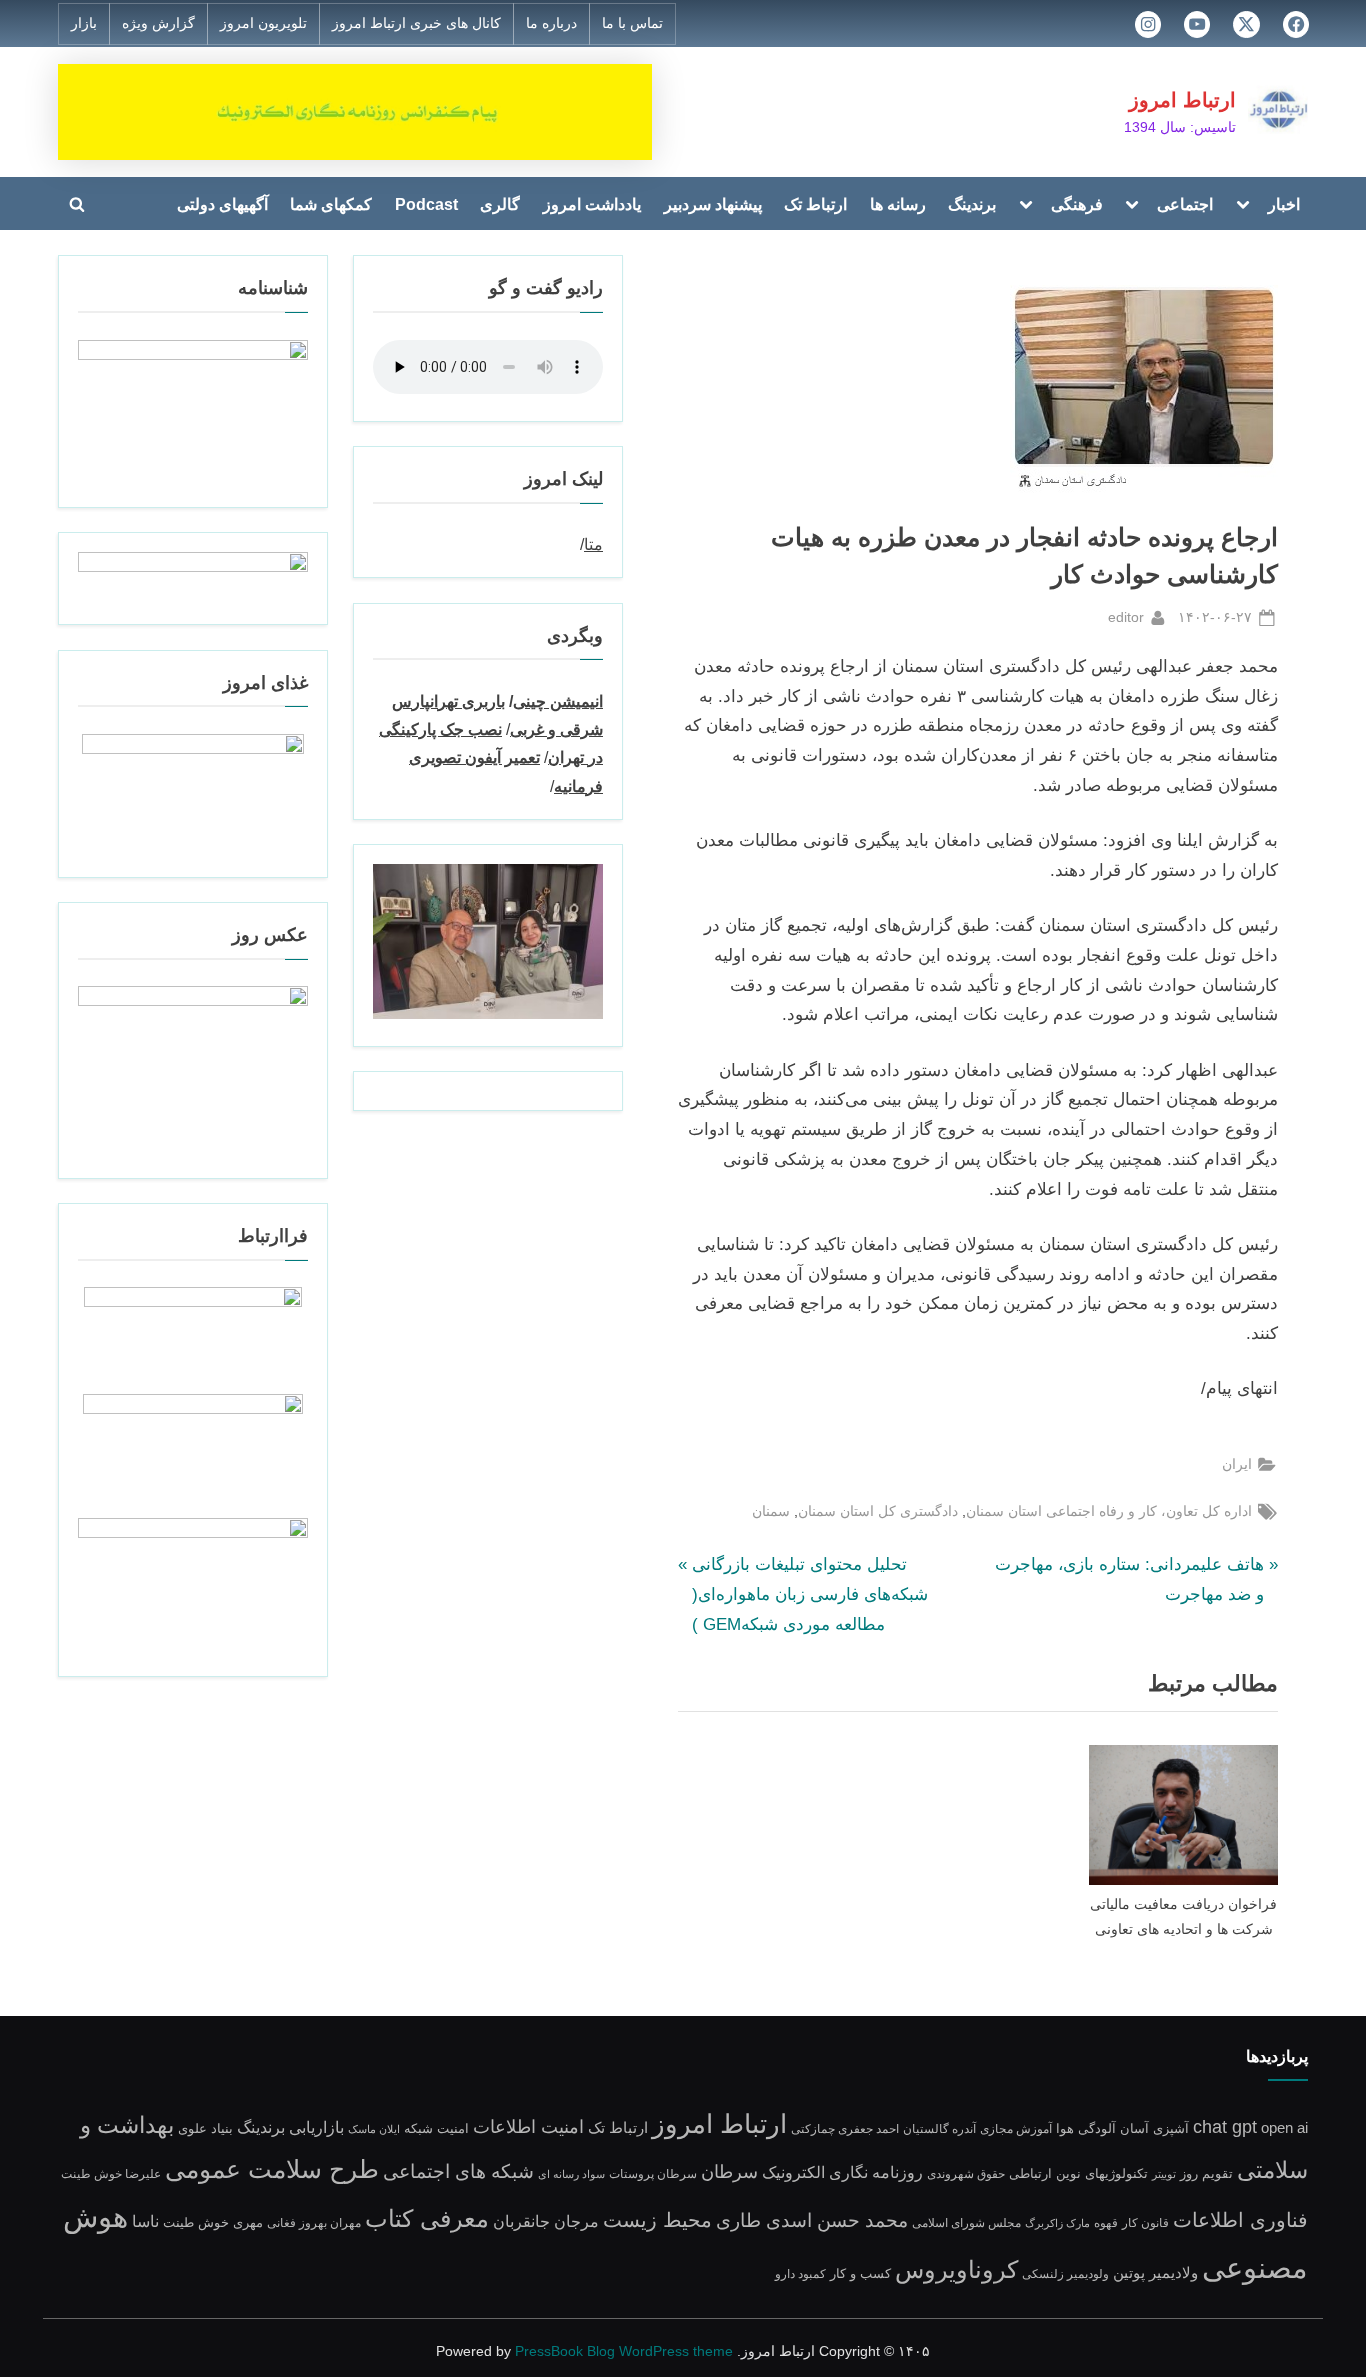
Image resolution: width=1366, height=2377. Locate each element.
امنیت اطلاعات (528, 2127)
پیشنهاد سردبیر (713, 204)
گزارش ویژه (158, 23)
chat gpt (1225, 2127)
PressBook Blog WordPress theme (624, 2351)
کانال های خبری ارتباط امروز (416, 23)
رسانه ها (898, 204)
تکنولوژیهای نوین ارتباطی (1078, 2174)
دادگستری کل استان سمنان (878, 1511)
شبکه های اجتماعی (458, 2171)
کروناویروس (956, 2269)
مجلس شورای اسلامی (966, 2222)
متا (593, 544)
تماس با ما (632, 23)
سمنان (771, 1511)
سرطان (729, 2172)
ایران (1237, 1464)
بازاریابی (316, 2127)
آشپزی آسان (1154, 2129)
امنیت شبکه (436, 2128)
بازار (84, 23)
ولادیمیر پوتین (1155, 2272)
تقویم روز (1206, 2173)
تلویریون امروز (263, 23)
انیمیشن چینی (558, 701)
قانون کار (1145, 2222)
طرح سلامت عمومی (272, 2169)
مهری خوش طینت (213, 2222)
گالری (500, 204)
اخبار (1284, 204)
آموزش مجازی (1016, 2128)
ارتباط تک (815, 204)
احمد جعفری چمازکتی (845, 2128)
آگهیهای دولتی (222, 204)
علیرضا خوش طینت (111, 2173)
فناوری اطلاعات (1240, 2220)
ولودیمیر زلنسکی (1065, 2273)
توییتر (1164, 2174)
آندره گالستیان (939, 2128)
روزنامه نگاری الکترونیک (842, 2172)
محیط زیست (657, 2220)
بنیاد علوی (205, 2129)
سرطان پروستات (653, 2173)
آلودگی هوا (1086, 2129)
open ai (1284, 2127)
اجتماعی (1185, 204)
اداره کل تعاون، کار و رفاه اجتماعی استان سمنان (1109, 1511)
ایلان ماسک (374, 2129)
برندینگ (972, 204)
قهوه (1106, 2222)
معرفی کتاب (427, 2218)
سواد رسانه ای (571, 2174)
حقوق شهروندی (966, 2173)
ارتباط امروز (1182, 100)
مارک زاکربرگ (1057, 2223)
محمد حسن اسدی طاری (812, 2220)
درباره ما (551, 23)
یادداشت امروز (592, 204)
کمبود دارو (800, 2273)
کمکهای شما (331, 204)
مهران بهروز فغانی (314, 2222)
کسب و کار (860, 2274)
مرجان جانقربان (546, 2221)
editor (1126, 616)
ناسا (145, 2221)
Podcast (426, 204)
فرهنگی (1077, 204)
